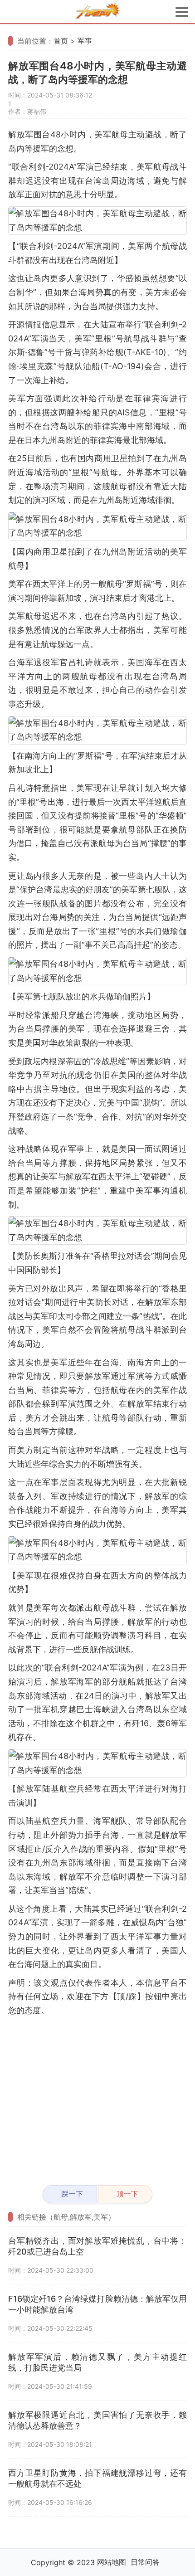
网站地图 (112, 2562)
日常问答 (145, 2562)
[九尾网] (97, 12)
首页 (61, 41)
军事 (85, 41)
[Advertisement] (97, 2097)
